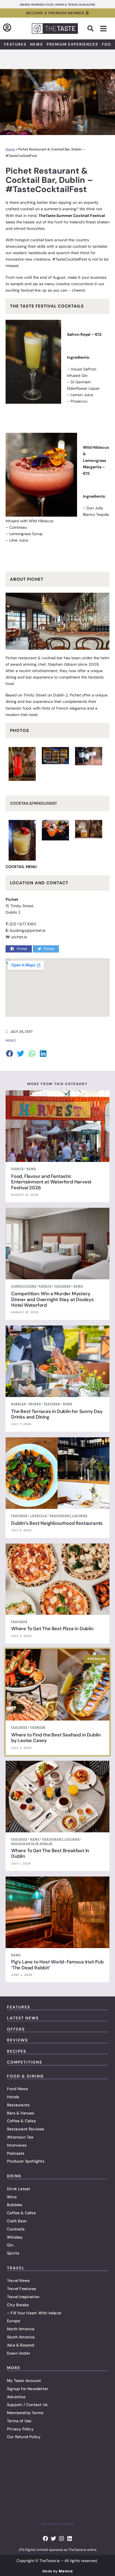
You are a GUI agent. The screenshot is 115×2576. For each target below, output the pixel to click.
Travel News (18, 2280)
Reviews (17, 2040)
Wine (12, 2197)
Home (10, 149)
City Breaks (18, 2305)
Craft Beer (17, 2221)
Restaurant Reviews (26, 2129)
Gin (10, 2245)
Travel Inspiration (23, 2297)
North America (21, 2329)
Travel (16, 2268)
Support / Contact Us (27, 2405)
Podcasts (16, 2153)
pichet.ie (19, 937)
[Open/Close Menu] (103, 29)
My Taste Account (24, 2381)
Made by (57, 2571)
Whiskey (15, 2237)
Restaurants (18, 2105)
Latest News (23, 2018)
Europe (14, 2321)
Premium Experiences (72, 44)
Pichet (11, 658)
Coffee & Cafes (21, 2121)
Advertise (16, 2397)
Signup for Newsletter (27, 2389)
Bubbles (15, 2205)
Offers (16, 2029)
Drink (14, 2176)
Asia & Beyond (21, 2345)
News (37, 44)
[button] (90, 29)
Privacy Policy (20, 2429)
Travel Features (21, 2289)
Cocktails (16, 2229)
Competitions (25, 2062)
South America (21, 2337)
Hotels (13, 2097)
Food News (17, 2089)
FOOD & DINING (25, 2076)
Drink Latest (19, 2189)
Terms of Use (19, 2421)
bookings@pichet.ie (28, 930)
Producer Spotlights (26, 2161)
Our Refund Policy (24, 2437)
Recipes (17, 2051)
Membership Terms (25, 2413)
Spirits (13, 2253)
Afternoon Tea (20, 2137)
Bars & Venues (21, 2113)
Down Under (18, 2353)
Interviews (17, 2145)
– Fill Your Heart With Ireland (34, 2313)
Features (15, 44)
